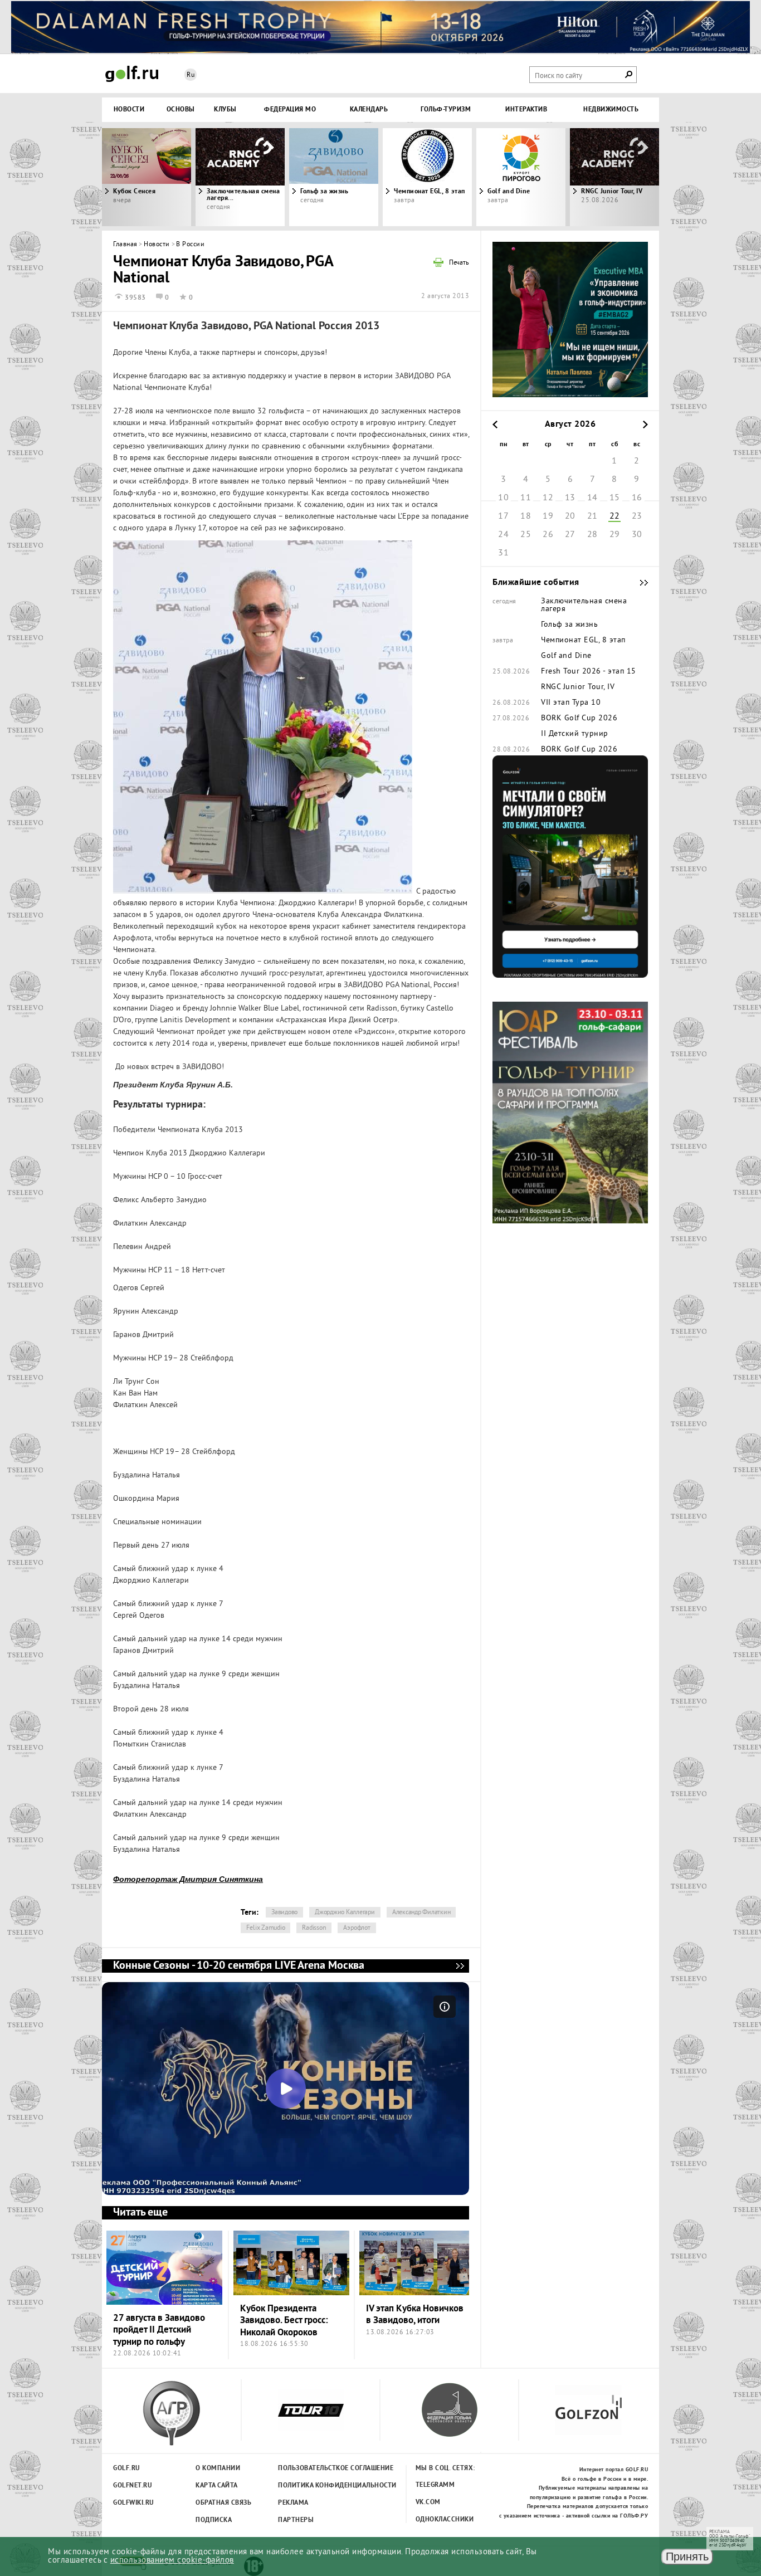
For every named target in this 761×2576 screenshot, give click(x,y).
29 (615, 535)
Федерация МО (290, 110)
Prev (172, 177)
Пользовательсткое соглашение (313, 2468)
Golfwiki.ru (134, 2503)
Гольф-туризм (446, 110)
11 (526, 498)
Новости (129, 110)
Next (589, 177)
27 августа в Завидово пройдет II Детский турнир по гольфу (159, 2330)
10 (503, 498)
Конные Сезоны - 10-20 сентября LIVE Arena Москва (460, 1966)
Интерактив (526, 110)
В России (190, 245)
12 (548, 498)
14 (592, 498)
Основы (181, 110)
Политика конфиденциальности (313, 2486)
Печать (459, 264)
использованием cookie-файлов (172, 2561)
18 (526, 516)
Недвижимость (611, 110)
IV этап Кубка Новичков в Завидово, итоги (415, 2315)
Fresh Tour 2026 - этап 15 (589, 672)
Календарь (369, 110)
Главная (125, 245)
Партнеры (296, 2520)
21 (592, 516)
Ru (191, 75)
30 (637, 535)
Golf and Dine (509, 192)
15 (615, 498)
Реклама (293, 2503)
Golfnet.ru (133, 2486)
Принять (687, 2557)
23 (637, 516)
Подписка (214, 2520)
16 (637, 498)
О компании (218, 2468)
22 (615, 516)
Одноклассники (445, 2520)
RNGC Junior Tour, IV (578, 687)
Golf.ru (127, 2468)
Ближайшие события (638, 583)
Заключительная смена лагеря (584, 606)
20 (570, 516)
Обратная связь (223, 2503)
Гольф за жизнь (324, 192)
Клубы (225, 110)
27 (570, 535)
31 (503, 553)
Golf (132, 74)
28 (592, 535)
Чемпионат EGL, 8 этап (430, 192)
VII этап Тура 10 (571, 703)
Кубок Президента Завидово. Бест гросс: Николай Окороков (284, 2321)
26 (548, 535)
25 (526, 535)
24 (503, 535)
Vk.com (428, 2502)
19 (548, 516)
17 (503, 516)
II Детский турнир (575, 734)
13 (570, 498)
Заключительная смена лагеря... (243, 195)
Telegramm (435, 2485)
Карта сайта (217, 2486)
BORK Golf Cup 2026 (579, 719)
